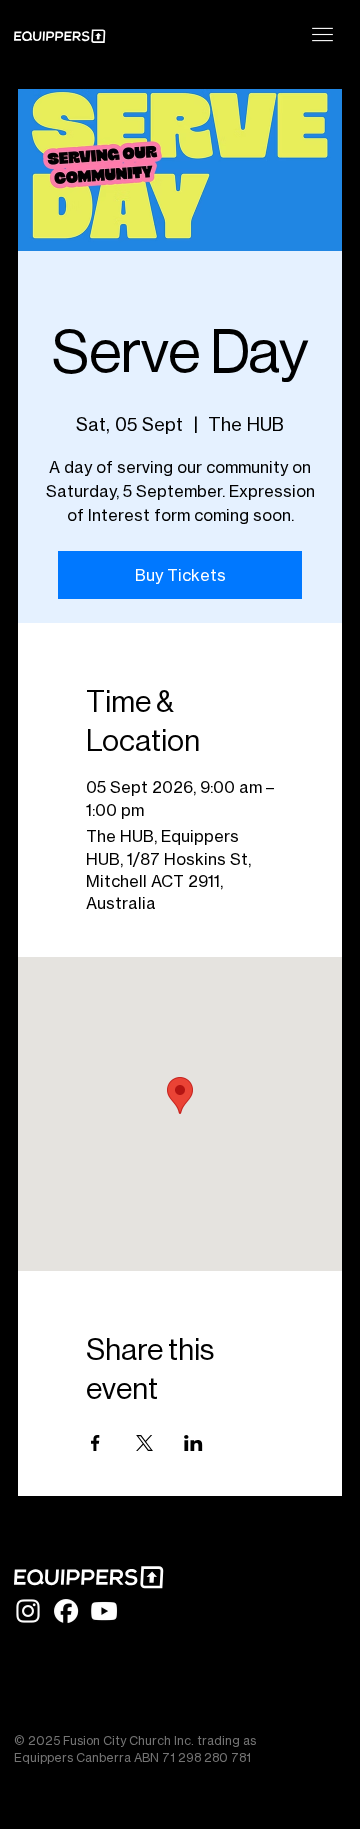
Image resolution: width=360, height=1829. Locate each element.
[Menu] (322, 34)
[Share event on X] (144, 1443)
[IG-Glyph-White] (28, 1611)
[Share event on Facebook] (95, 1443)
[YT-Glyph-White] (104, 1611)
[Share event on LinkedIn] (193, 1443)
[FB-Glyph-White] (66, 1611)
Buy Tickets (180, 575)
